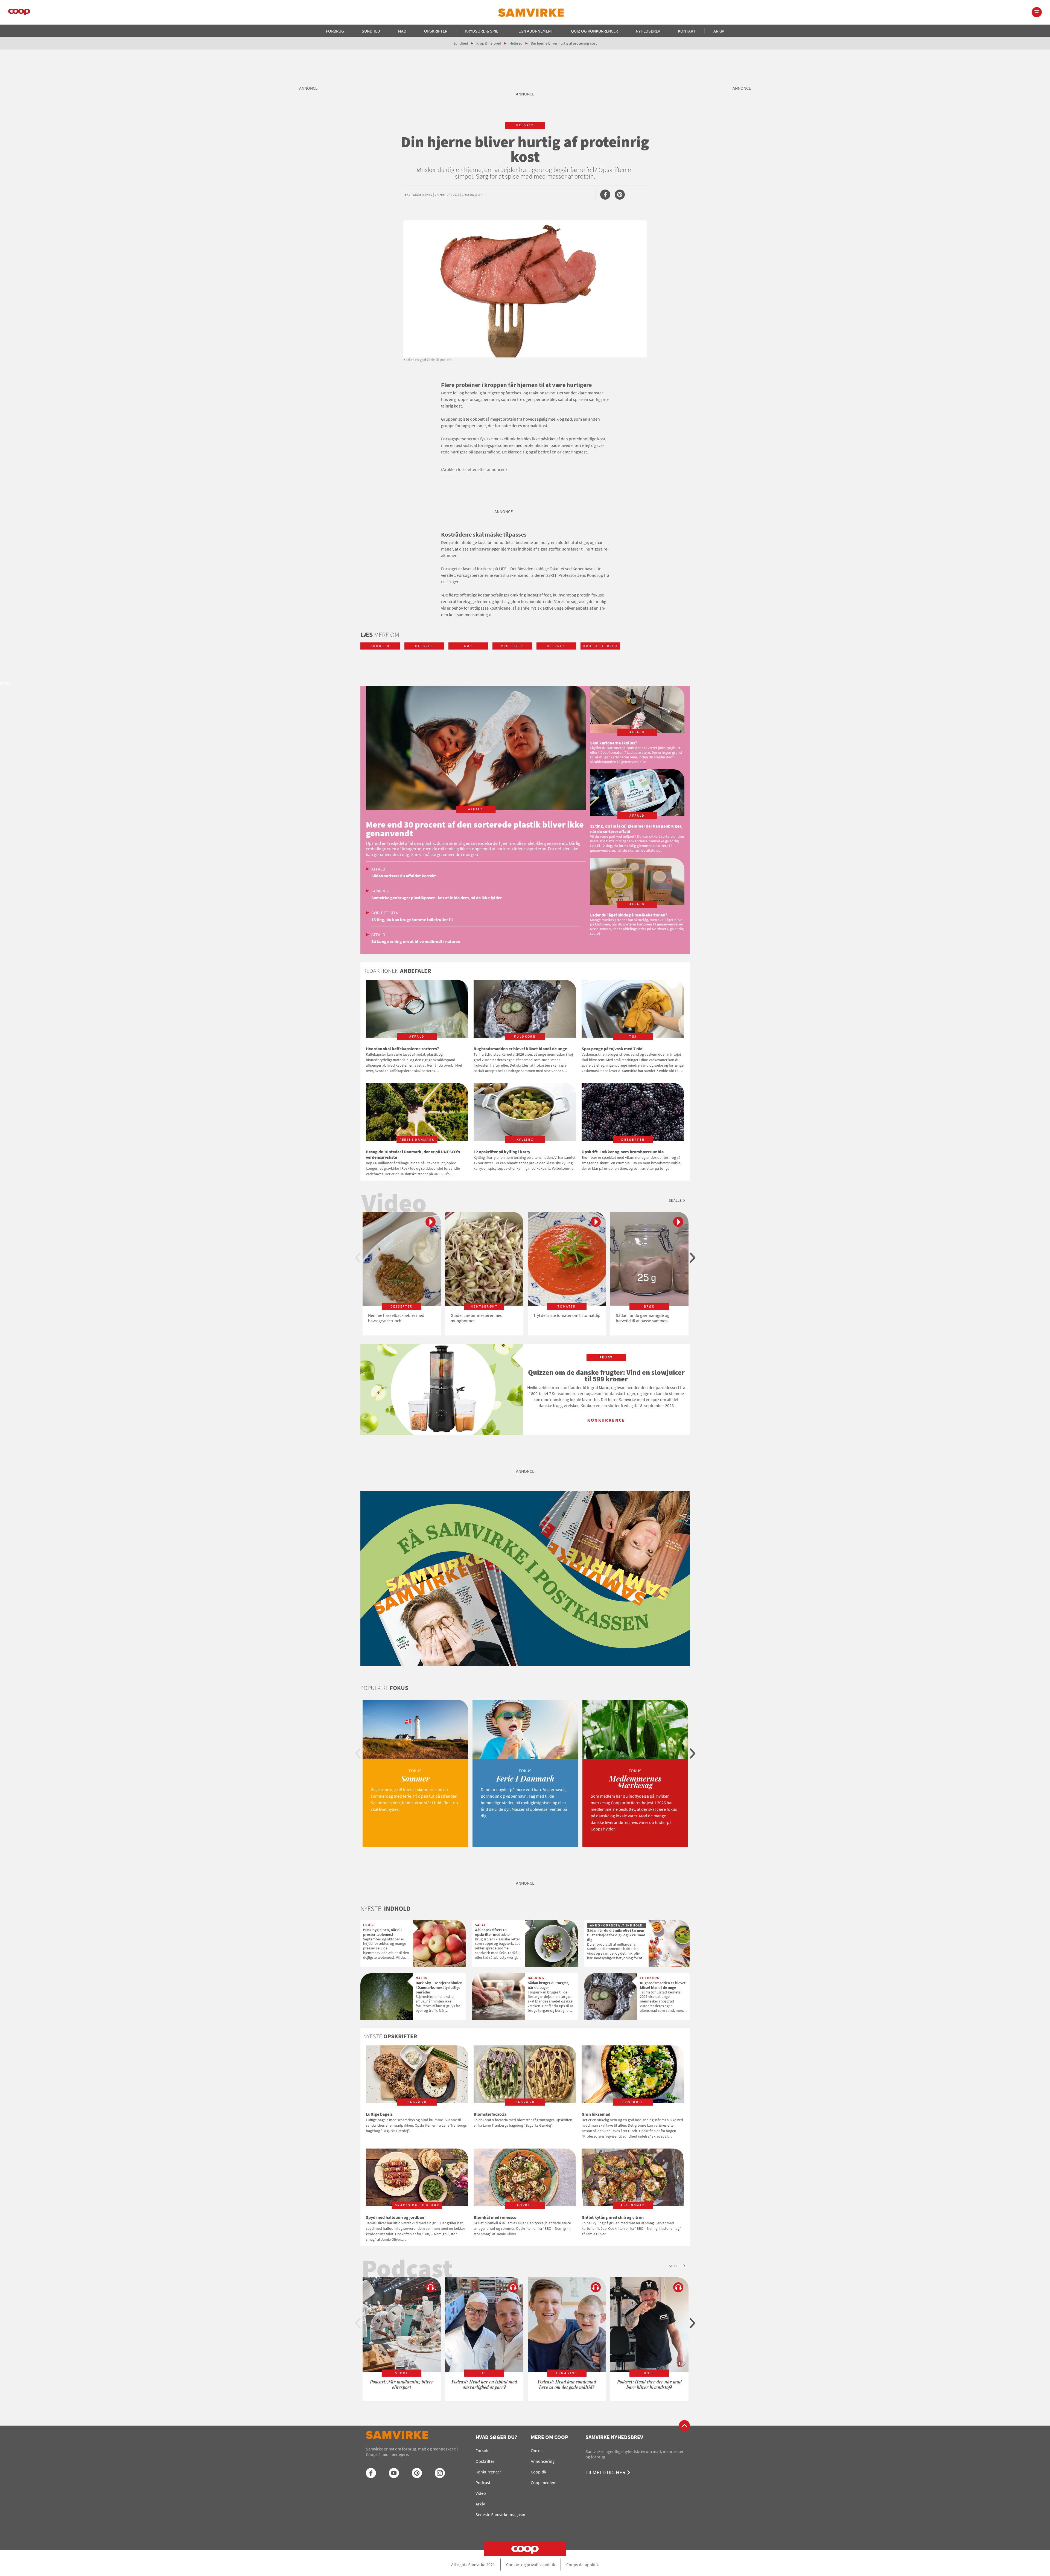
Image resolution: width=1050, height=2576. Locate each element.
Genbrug (380, 891)
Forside (482, 2450)
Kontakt (687, 31)
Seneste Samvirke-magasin (500, 2514)
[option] (402, 1274)
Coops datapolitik (583, 2565)
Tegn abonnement (535, 31)
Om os (537, 2450)
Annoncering (543, 2461)
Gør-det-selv (385, 913)
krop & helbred (600, 646)
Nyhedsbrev (648, 31)
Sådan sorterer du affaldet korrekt (404, 876)
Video (481, 2493)
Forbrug (335, 31)
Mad (402, 31)
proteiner (512, 646)
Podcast (483, 2482)
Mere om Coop (549, 2437)
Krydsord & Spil (482, 31)
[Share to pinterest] (620, 195)
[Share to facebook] (605, 195)
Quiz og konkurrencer (594, 31)
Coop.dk (539, 2472)
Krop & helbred (489, 43)
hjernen (556, 646)
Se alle (675, 1200)
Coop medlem (544, 2482)
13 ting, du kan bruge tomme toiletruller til (412, 919)
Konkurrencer (488, 2472)
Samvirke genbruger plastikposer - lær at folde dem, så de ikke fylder (437, 898)
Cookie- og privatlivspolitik (531, 2565)
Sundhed (371, 31)
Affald (378, 869)
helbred (525, 125)
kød (468, 646)
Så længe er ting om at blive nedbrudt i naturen (416, 941)
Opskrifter (436, 31)
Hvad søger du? (496, 2437)
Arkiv (719, 31)
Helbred (516, 43)
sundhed (380, 646)
